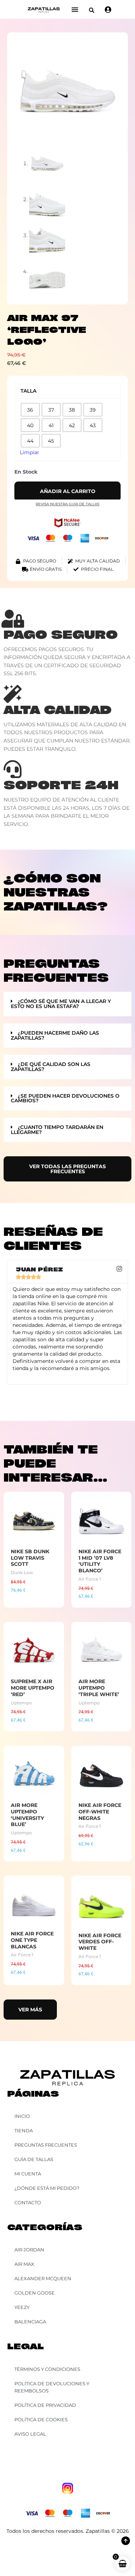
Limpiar (30, 452)
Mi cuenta (28, 2174)
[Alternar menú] (75, 9)
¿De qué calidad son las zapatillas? (51, 1067)
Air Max (24, 2264)
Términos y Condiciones (47, 2369)
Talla (28, 391)
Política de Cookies (41, 2419)
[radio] (30, 410)
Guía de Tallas (34, 2159)
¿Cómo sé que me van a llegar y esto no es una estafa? (61, 1004)
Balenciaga (30, 2322)
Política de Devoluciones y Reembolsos (52, 2387)
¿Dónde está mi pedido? (47, 2188)
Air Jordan (29, 2250)
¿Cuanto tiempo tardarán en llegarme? (57, 1130)
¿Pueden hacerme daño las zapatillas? (55, 1035)
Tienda (24, 2130)
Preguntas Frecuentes (46, 2145)
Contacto (28, 2202)
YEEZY (22, 2307)
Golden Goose (35, 2293)
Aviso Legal (30, 2434)
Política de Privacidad (45, 2405)
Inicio (22, 2116)
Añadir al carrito (68, 491)
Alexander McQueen (43, 2278)
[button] (92, 10)
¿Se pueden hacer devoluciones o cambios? (65, 1098)
